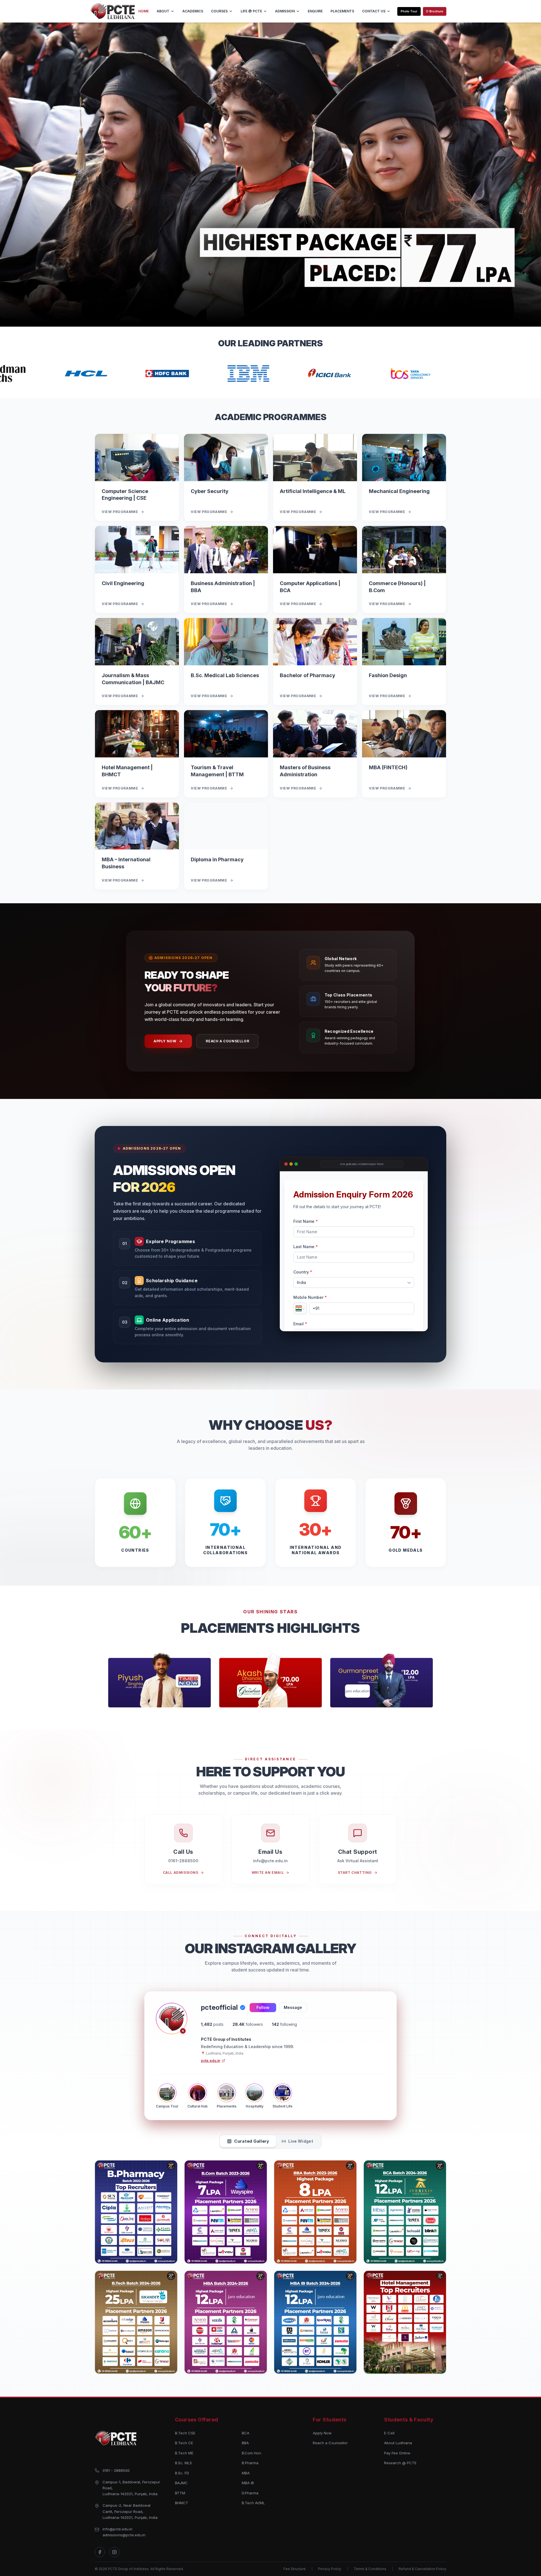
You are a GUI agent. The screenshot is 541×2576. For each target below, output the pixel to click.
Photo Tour (409, 11)
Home (144, 11)
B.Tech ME (184, 2453)
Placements (342, 11)
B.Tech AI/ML (253, 2503)
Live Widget (301, 2141)
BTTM (180, 2493)
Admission (285, 11)
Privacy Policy (330, 2569)
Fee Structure (295, 2569)
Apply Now (165, 1041)
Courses (219, 11)
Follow (263, 2007)
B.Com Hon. (252, 2453)
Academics (193, 11)
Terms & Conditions (370, 2569)
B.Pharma (250, 2463)
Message (293, 2007)
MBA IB (248, 2483)
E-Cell (389, 2433)
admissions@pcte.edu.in (124, 2535)
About (163, 11)
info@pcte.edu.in (117, 2529)
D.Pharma (250, 2493)
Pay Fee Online (397, 2453)
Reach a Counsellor (227, 1041)
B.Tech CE (184, 2443)
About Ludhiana (398, 2443)
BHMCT (182, 2503)
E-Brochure (435, 11)
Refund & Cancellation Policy (423, 2569)
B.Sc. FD (182, 2473)
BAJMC (181, 2483)
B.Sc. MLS (183, 2463)
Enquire (315, 11)
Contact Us (374, 11)
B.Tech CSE (185, 2433)
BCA (246, 2433)
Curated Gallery (252, 2141)
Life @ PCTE (251, 11)
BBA (245, 2443)
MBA (246, 2473)
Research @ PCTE (400, 2463)
